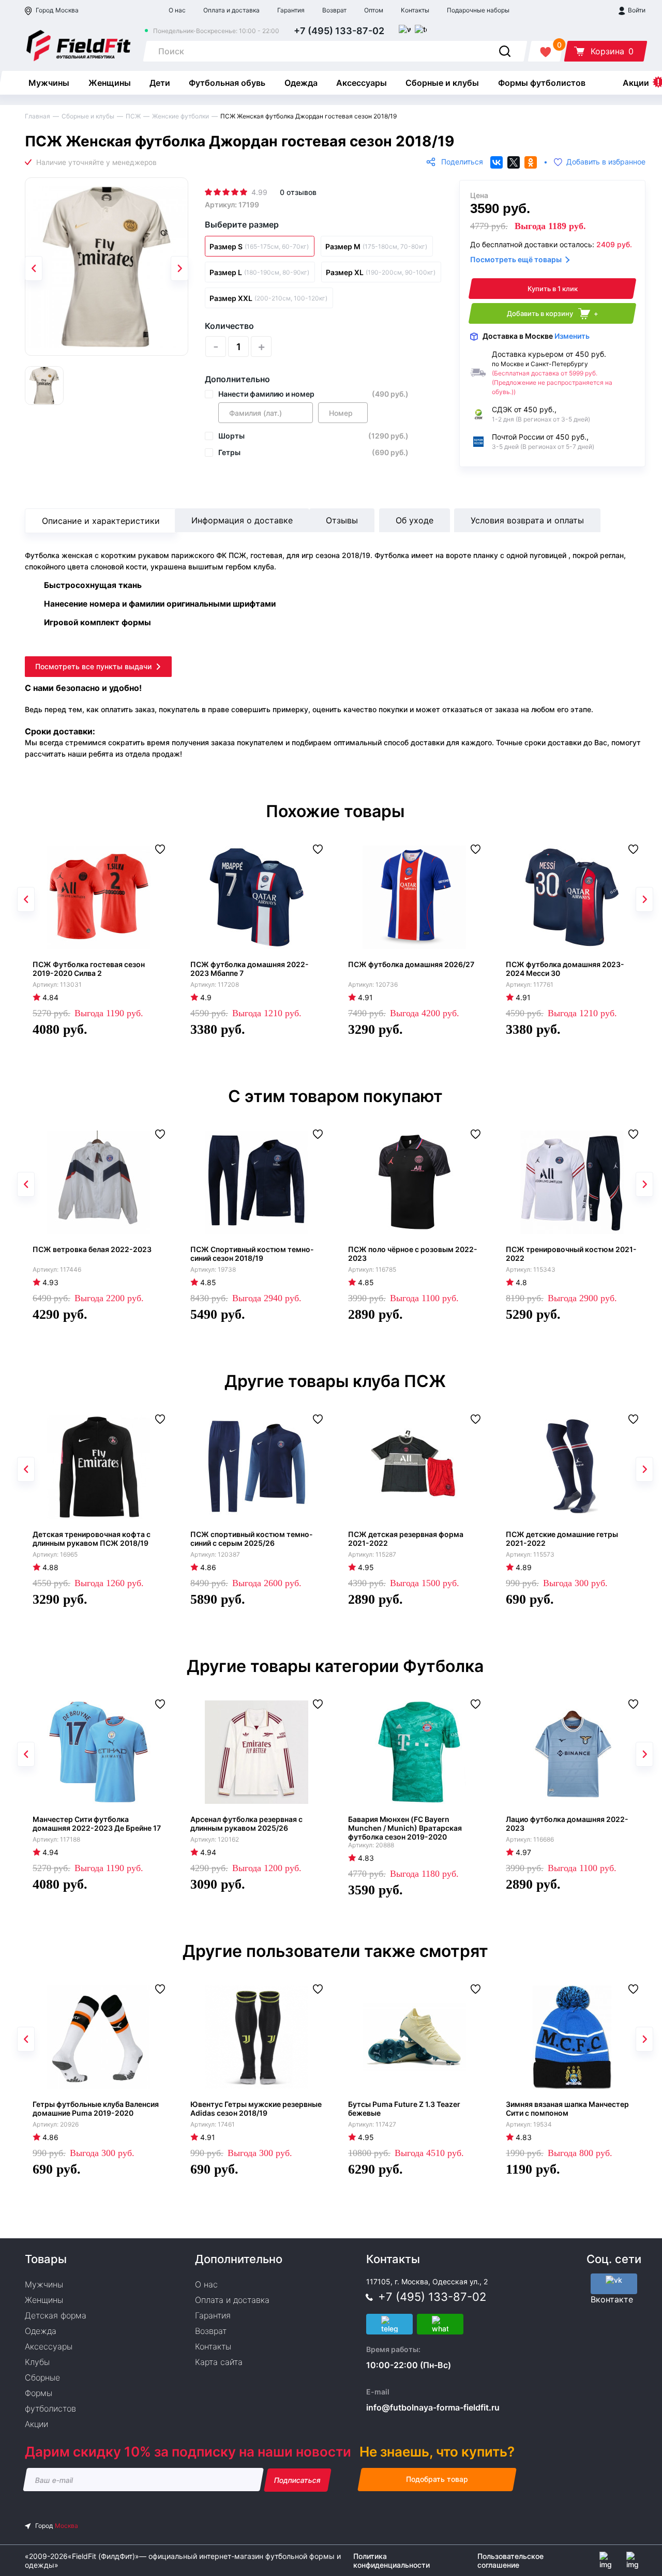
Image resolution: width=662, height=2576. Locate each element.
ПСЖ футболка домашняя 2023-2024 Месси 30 (565, 969)
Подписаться (298, 2480)
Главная (37, 116)
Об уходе (415, 520)
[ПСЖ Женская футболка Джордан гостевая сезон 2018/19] (107, 267)
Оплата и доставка (231, 10)
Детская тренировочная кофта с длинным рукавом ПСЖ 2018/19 (92, 1539)
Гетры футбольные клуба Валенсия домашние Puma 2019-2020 (96, 2108)
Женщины (110, 83)
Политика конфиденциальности (392, 2560)
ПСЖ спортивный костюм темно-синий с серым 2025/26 (252, 1539)
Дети (160, 83)
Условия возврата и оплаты (527, 520)
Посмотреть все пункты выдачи (93, 666)
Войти (636, 10)
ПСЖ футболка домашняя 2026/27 (411, 964)
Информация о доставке (242, 520)
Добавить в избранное (606, 162)
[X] (514, 162)
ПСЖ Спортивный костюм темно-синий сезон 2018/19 (252, 1254)
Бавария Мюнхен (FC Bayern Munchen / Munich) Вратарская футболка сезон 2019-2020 (405, 1828)
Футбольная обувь (227, 83)
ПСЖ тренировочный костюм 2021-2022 (571, 1254)
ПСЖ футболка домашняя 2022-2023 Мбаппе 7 (250, 969)
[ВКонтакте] (496, 162)
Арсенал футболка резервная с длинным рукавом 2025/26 (246, 1824)
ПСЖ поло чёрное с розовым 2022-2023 (413, 1254)
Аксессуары (362, 83)
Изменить (572, 336)
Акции (636, 83)
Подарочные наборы (478, 10)
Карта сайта (219, 2362)
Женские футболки (180, 116)
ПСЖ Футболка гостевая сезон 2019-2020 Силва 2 (89, 969)
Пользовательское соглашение (510, 2560)
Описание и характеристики (101, 521)
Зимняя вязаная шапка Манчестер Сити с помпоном (567, 2108)
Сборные (42, 2377)
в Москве (536, 336)
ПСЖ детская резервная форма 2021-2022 (406, 1539)
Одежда (301, 83)
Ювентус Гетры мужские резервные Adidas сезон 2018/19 (256, 2108)
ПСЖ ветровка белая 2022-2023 (92, 1249)
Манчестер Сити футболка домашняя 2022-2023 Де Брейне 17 (97, 1824)
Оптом (374, 10)
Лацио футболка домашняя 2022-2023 (567, 1824)
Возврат (334, 10)
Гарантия (291, 10)
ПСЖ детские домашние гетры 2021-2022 (562, 1539)
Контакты (415, 10)
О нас (177, 10)
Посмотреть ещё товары (516, 259)
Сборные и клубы (442, 83)
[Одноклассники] (531, 162)
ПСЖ (133, 116)
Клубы (37, 2362)
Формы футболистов (542, 83)
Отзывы (342, 520)
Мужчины (49, 83)
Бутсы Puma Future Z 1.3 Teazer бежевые (404, 2108)
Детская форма (56, 2315)
